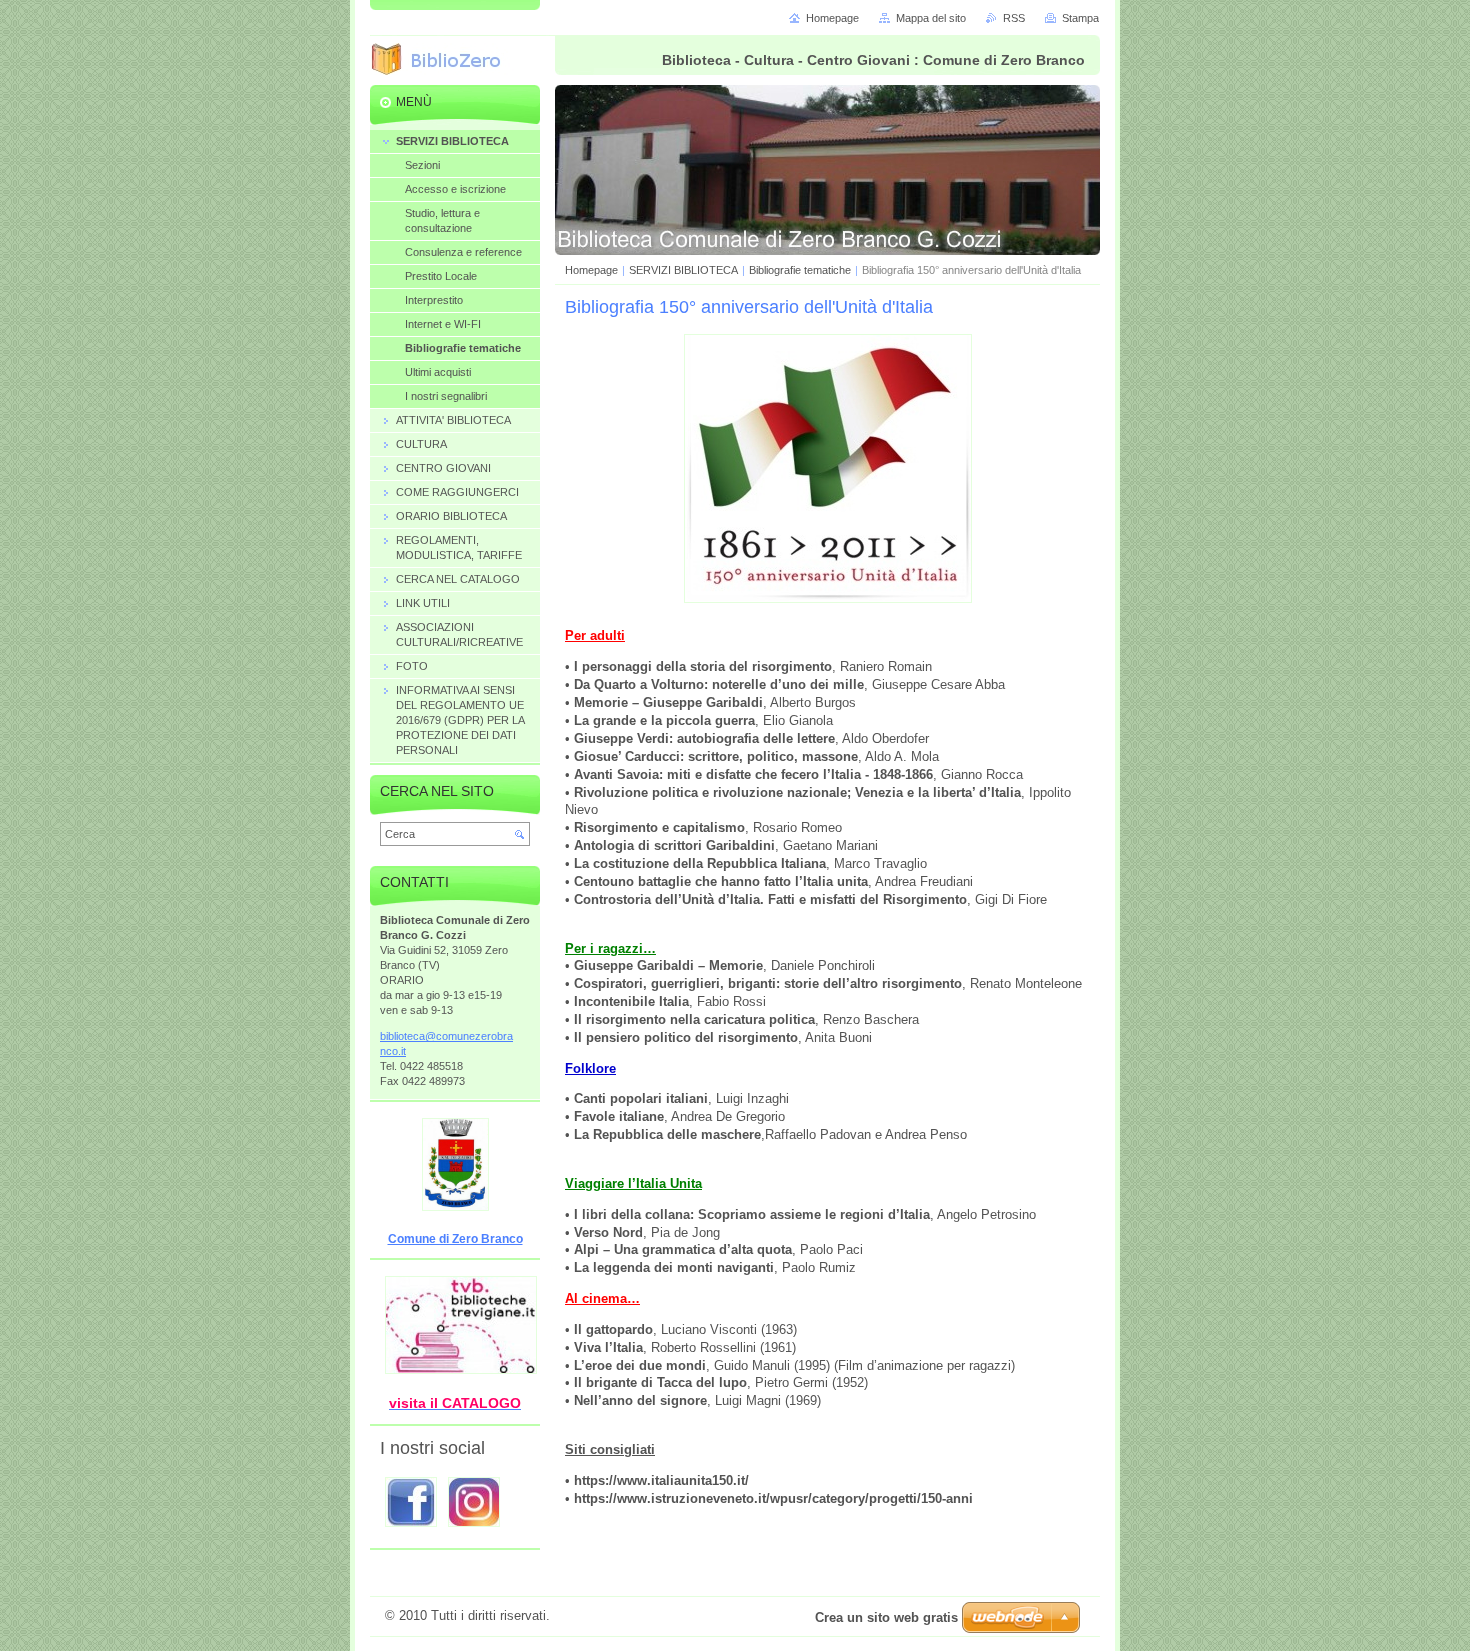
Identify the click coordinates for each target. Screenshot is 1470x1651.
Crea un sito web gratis (886, 1617)
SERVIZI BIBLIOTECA (683, 270)
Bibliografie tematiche (800, 270)
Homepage (591, 270)
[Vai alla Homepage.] (445, 62)
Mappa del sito (931, 18)
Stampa (1080, 18)
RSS (1014, 18)
